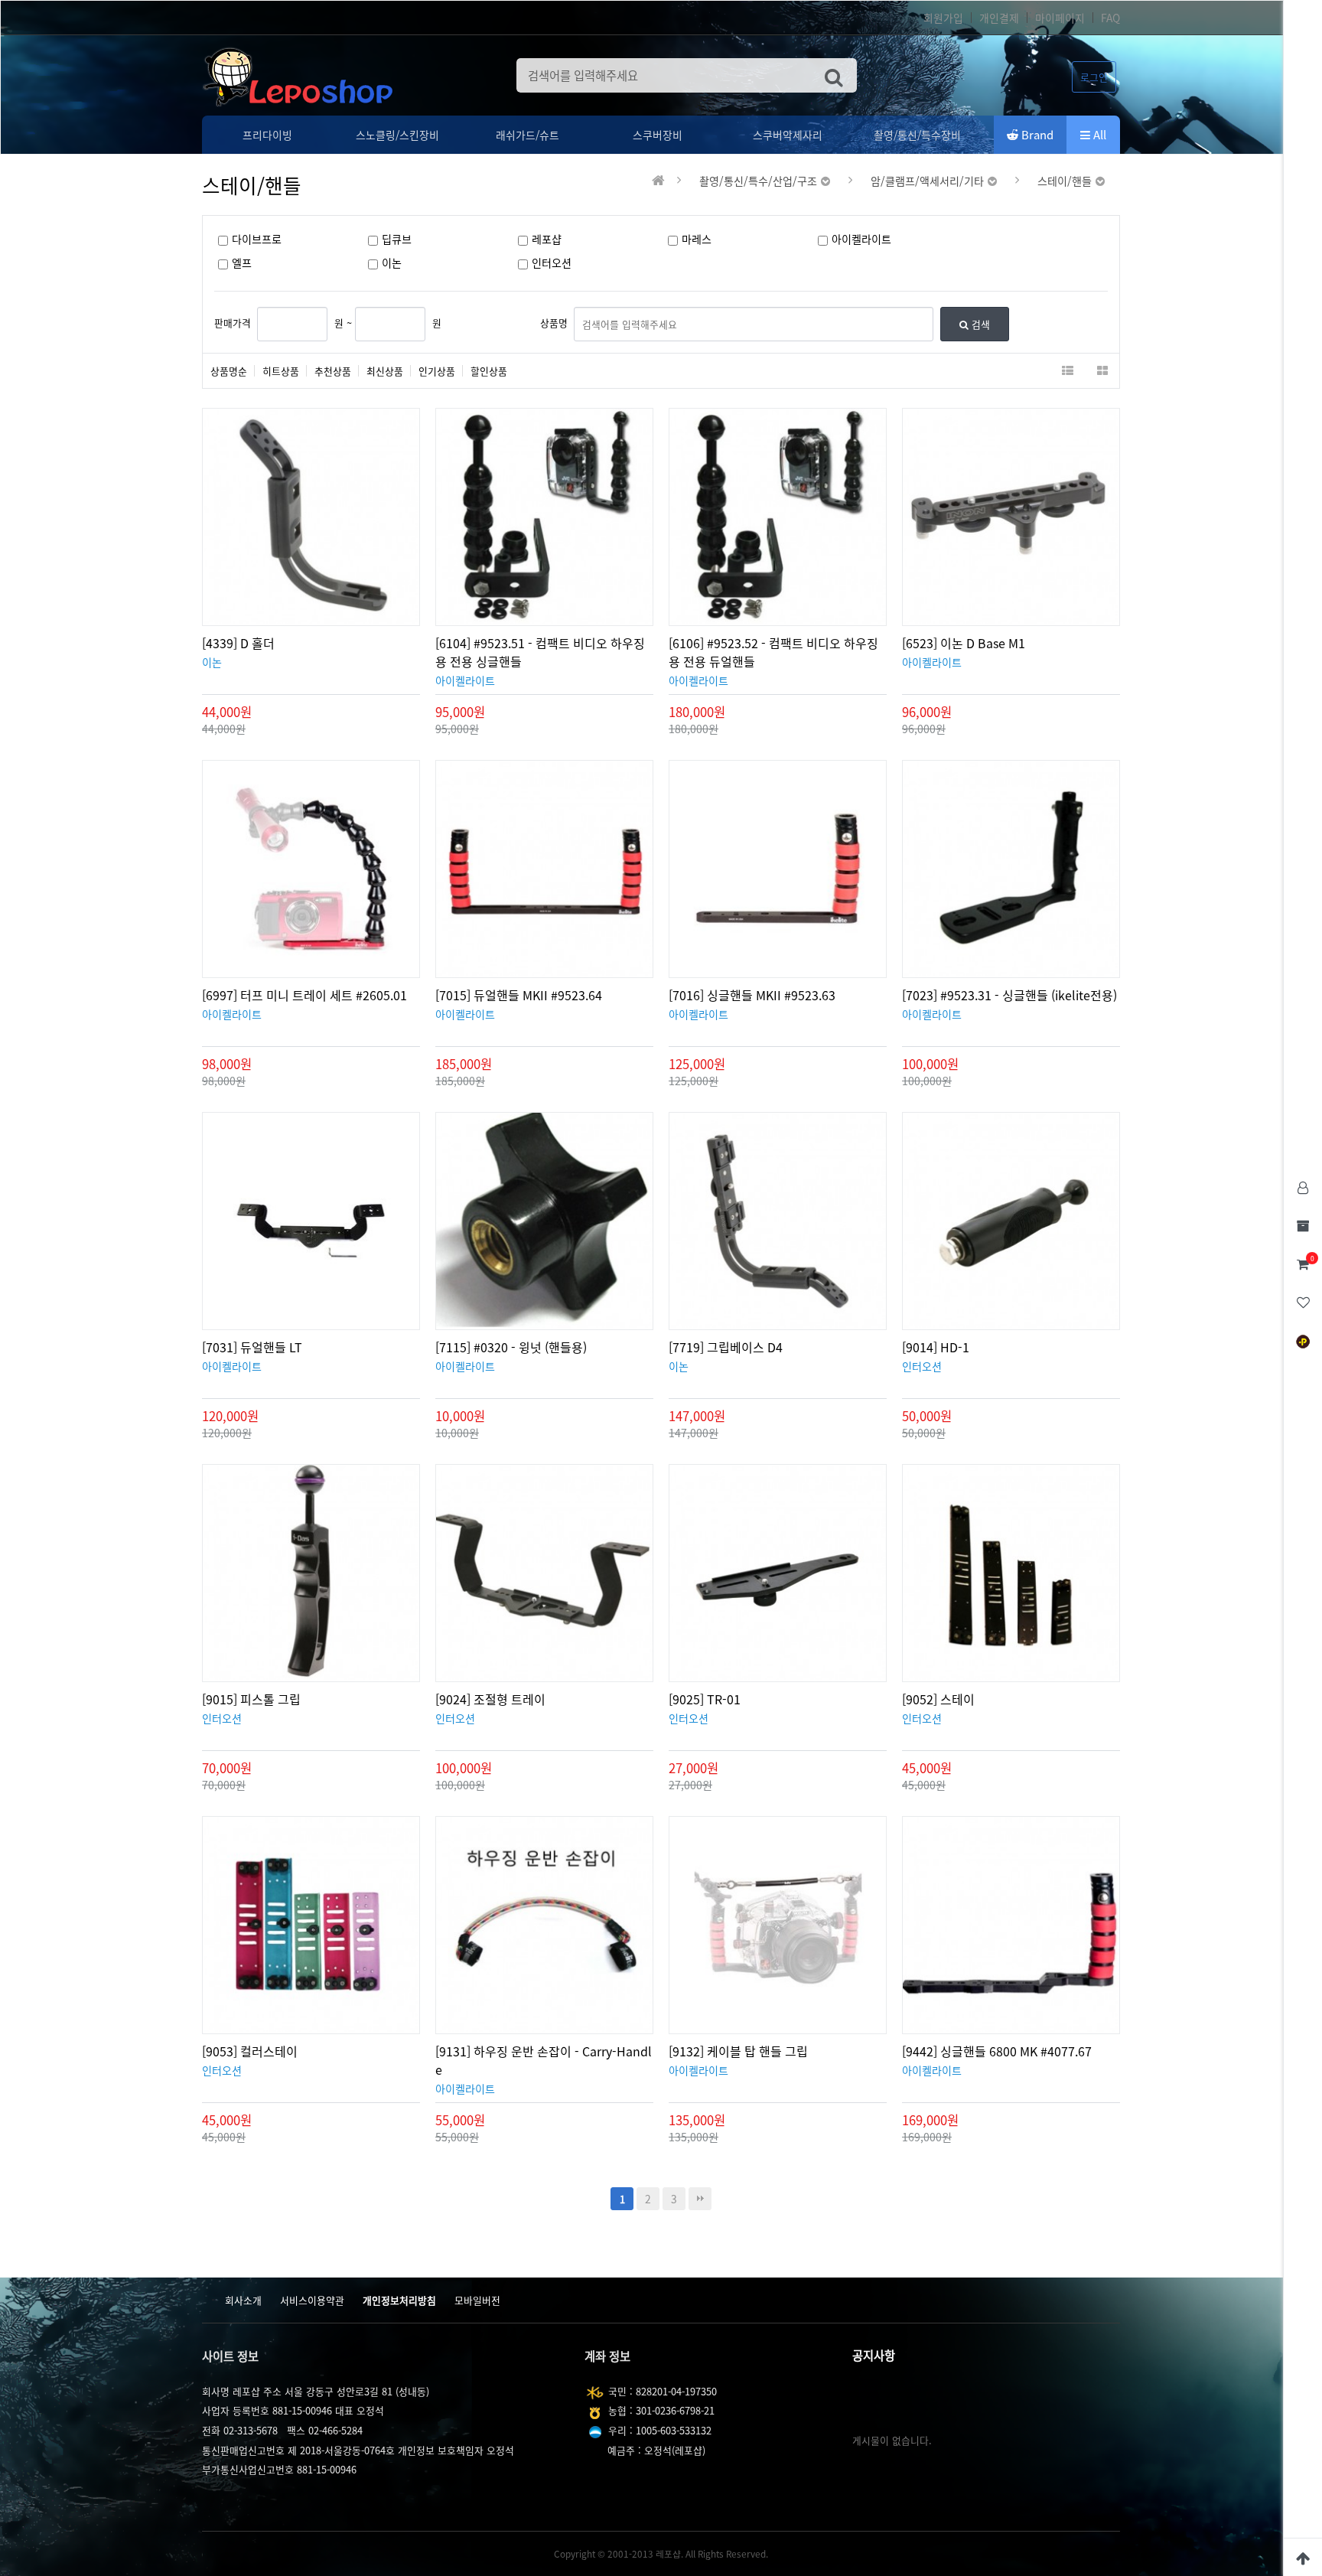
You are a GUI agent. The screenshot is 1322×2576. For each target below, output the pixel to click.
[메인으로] (658, 181)
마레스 (697, 239)
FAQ (1110, 18)
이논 (392, 263)
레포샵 (547, 239)
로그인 (1094, 77)
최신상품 (385, 371)
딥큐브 (397, 239)
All (1098, 135)
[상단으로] (1303, 2557)
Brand (1036, 135)
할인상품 (489, 371)
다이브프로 (257, 239)
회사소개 (243, 2300)
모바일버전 (477, 2300)
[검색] (834, 75)
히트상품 (281, 371)
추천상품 (333, 371)
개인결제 (999, 18)
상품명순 (229, 371)
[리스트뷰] (1068, 371)
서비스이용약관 (312, 2300)
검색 (979, 324)
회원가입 (943, 18)
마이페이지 (1060, 18)
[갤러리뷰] (1102, 371)
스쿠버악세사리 (788, 135)
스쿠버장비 (658, 135)
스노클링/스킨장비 (397, 135)
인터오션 (552, 263)
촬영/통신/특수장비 (917, 135)
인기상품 (437, 371)
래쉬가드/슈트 (527, 135)
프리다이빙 (267, 135)
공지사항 (874, 2355)
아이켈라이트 (861, 239)
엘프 (242, 263)
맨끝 (700, 2199)
